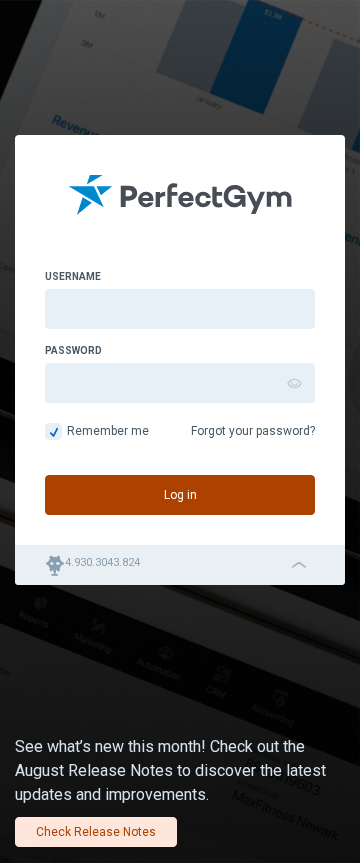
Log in (180, 495)
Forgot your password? (253, 431)
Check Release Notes (96, 832)
